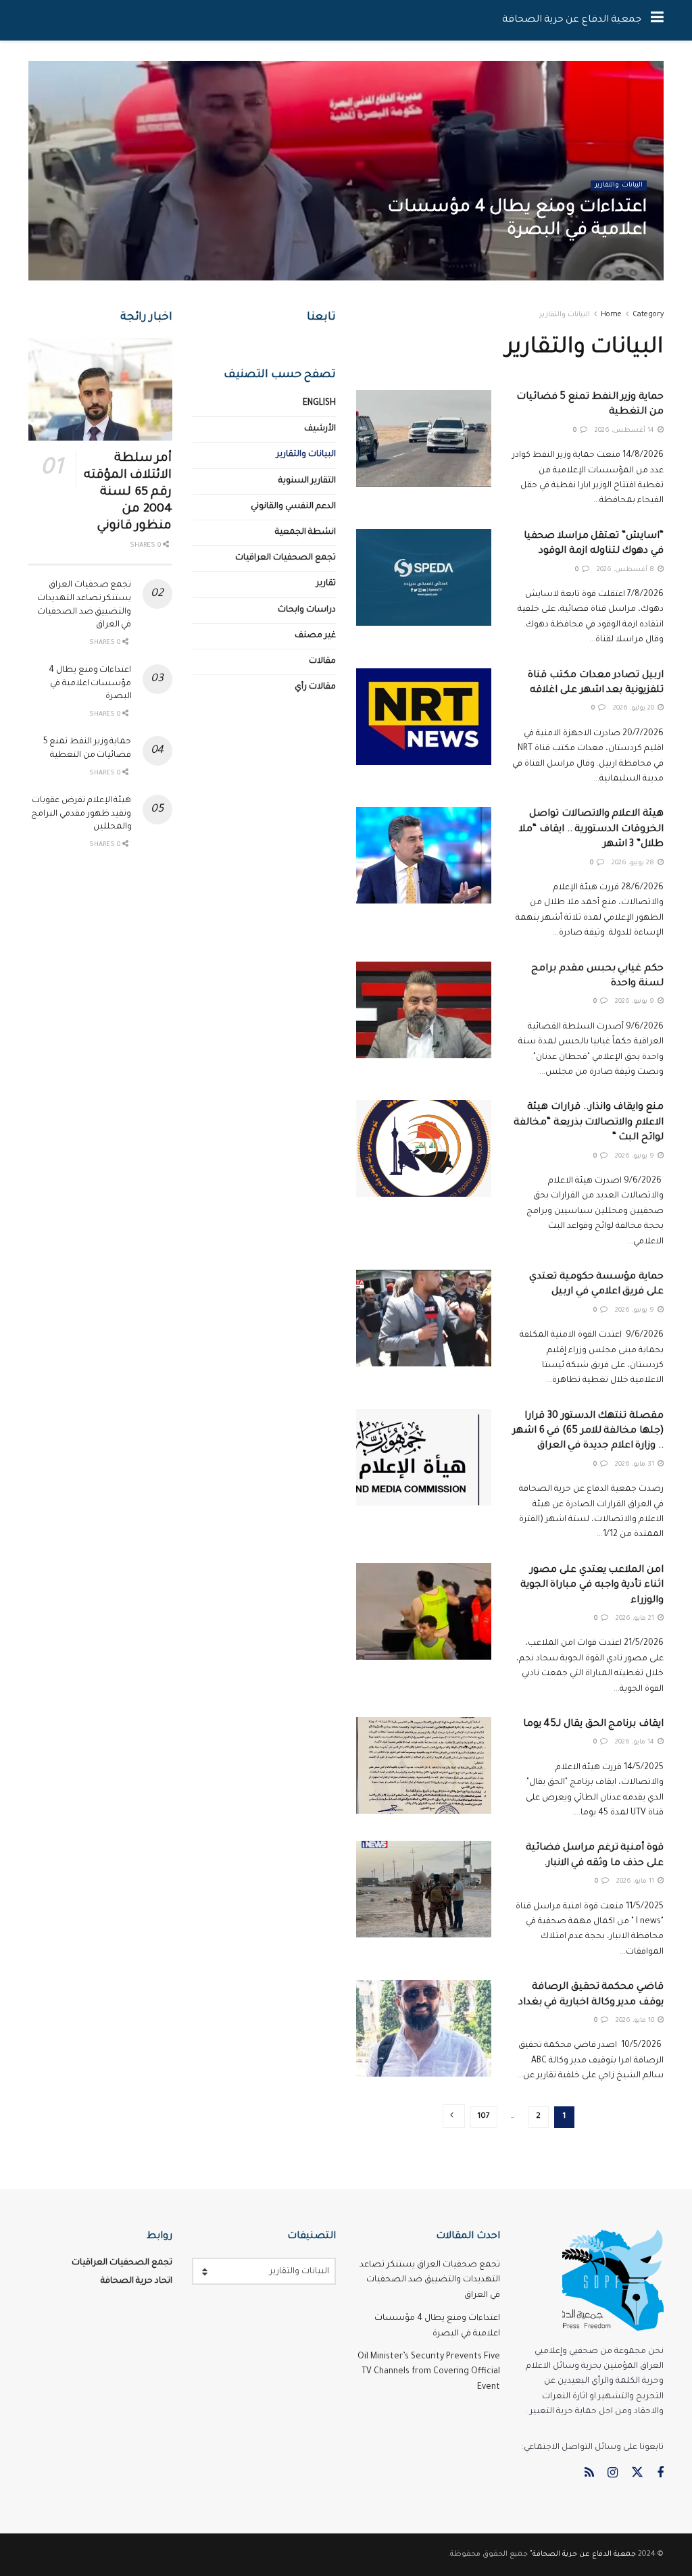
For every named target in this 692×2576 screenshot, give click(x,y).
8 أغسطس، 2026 (626, 570)
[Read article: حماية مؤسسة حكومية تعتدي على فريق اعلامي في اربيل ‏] (424, 1318)
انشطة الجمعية (305, 532)
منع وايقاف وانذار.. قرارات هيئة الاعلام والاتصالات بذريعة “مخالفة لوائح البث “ (589, 1123)
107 (484, 2117)
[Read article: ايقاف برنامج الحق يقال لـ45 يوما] (424, 1765)
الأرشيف (320, 429)
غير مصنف (315, 636)
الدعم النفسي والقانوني (293, 507)
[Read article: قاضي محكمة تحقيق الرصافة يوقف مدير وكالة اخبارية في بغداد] (424, 2028)
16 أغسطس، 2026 (608, 259)
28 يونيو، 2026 (634, 863)
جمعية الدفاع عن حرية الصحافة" (583, 2554)
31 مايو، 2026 (636, 1465)
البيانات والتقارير (619, 185)
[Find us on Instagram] (613, 2474)
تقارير (326, 584)
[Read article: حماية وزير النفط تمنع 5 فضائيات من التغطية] (424, 438)
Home (611, 315)
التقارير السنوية (307, 481)
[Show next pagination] (454, 2116)
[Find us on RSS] (589, 2474)
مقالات (322, 662)
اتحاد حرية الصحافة (137, 2281)
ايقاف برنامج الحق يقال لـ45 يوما (593, 1725)
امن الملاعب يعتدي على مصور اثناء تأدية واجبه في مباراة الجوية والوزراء (592, 1586)
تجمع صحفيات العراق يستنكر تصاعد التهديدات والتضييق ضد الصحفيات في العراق (430, 2280)
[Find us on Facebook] (660, 2474)
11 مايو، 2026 (636, 1882)
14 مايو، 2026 (636, 1742)
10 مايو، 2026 (636, 2021)
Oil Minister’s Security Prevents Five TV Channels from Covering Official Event (429, 2372)
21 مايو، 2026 (636, 1619)
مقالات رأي (315, 687)
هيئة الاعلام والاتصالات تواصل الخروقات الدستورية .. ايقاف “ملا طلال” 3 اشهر (591, 829)
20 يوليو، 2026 (635, 709)
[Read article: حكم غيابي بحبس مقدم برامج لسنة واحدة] (424, 1010)
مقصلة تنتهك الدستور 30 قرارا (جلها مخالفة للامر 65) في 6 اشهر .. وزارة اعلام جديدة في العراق (588, 1432)
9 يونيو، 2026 (636, 1002)
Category (648, 315)
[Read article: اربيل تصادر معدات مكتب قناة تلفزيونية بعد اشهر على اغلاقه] (424, 717)
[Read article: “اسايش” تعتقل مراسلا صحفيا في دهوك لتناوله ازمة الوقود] (424, 577)
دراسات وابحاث (307, 610)
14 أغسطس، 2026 (625, 431)
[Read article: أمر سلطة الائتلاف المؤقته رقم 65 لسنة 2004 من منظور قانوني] (100, 389)
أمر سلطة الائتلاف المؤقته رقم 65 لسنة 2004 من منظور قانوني (128, 493)
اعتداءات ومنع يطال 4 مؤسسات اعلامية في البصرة (90, 684)
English (319, 403)
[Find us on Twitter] (637, 2474)
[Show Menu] (657, 20)
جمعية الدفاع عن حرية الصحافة (572, 20)
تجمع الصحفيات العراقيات (286, 558)
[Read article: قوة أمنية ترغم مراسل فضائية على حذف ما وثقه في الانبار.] (424, 1889)
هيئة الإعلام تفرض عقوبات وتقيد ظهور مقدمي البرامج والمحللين (81, 814)
